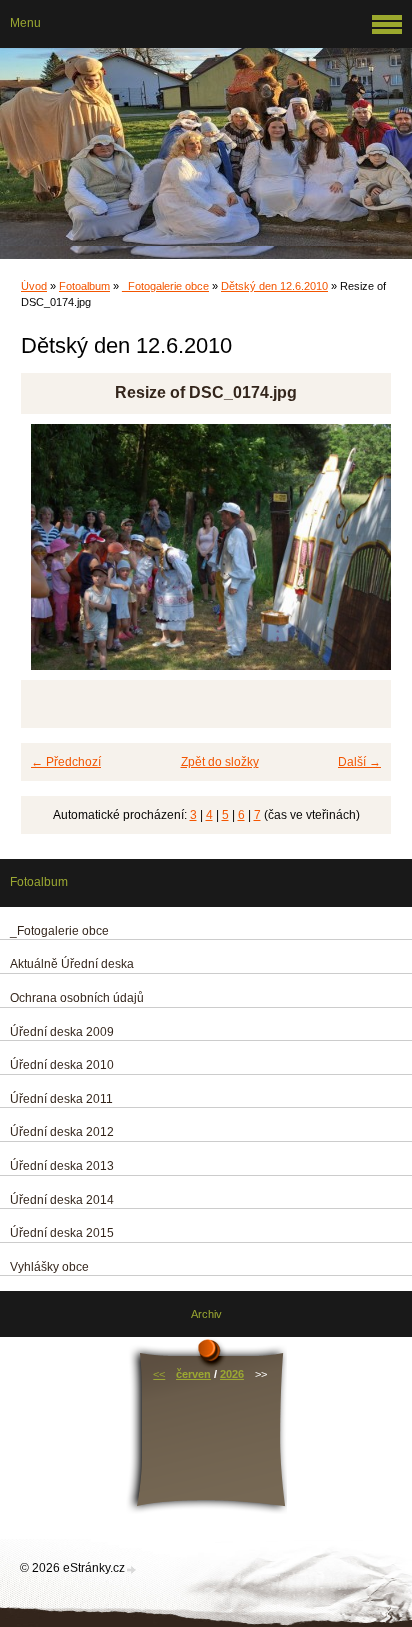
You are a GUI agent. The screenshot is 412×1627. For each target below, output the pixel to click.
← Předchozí (66, 762)
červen (193, 1374)
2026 (232, 1374)
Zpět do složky (220, 762)
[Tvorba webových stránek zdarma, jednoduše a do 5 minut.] (132, 1569)
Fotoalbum (84, 286)
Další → (359, 762)
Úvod (34, 286)
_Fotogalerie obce (165, 286)
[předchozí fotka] (53, 556)
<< (159, 1374)
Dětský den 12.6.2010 (274, 286)
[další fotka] (358, 556)
